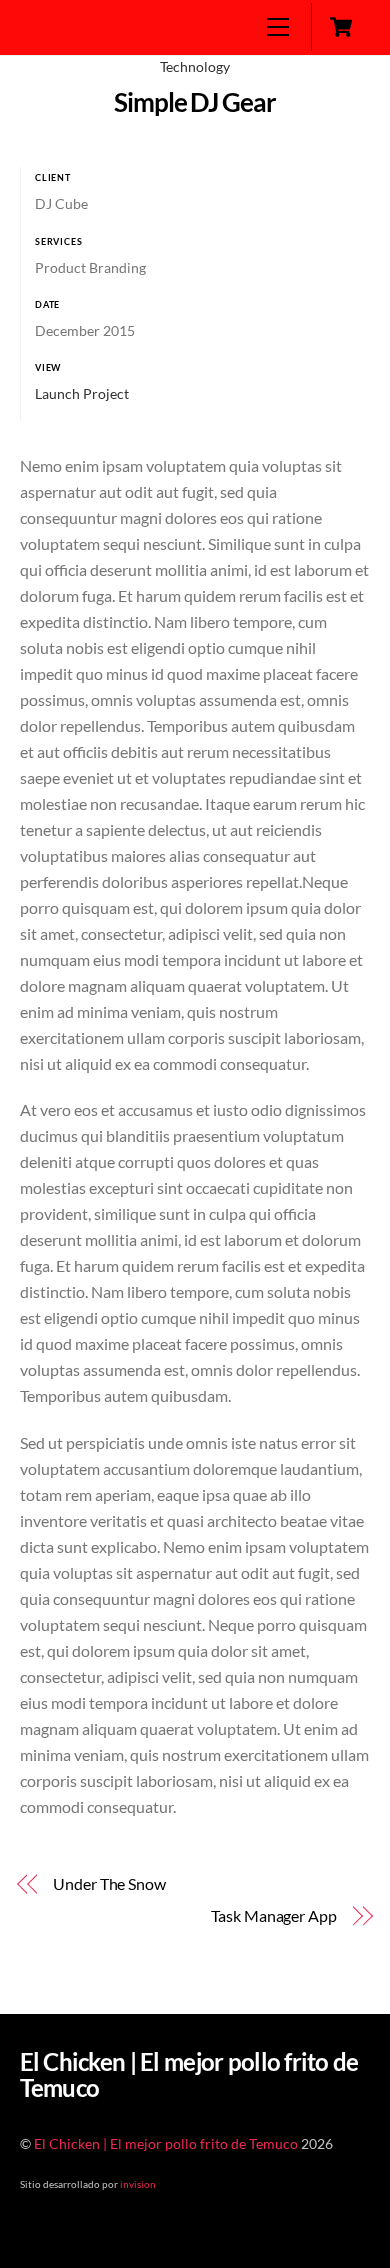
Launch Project (82, 393)
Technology (195, 66)
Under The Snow (109, 1883)
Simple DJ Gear (195, 102)
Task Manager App (274, 1915)
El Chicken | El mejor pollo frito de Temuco (166, 2144)
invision (138, 2184)
